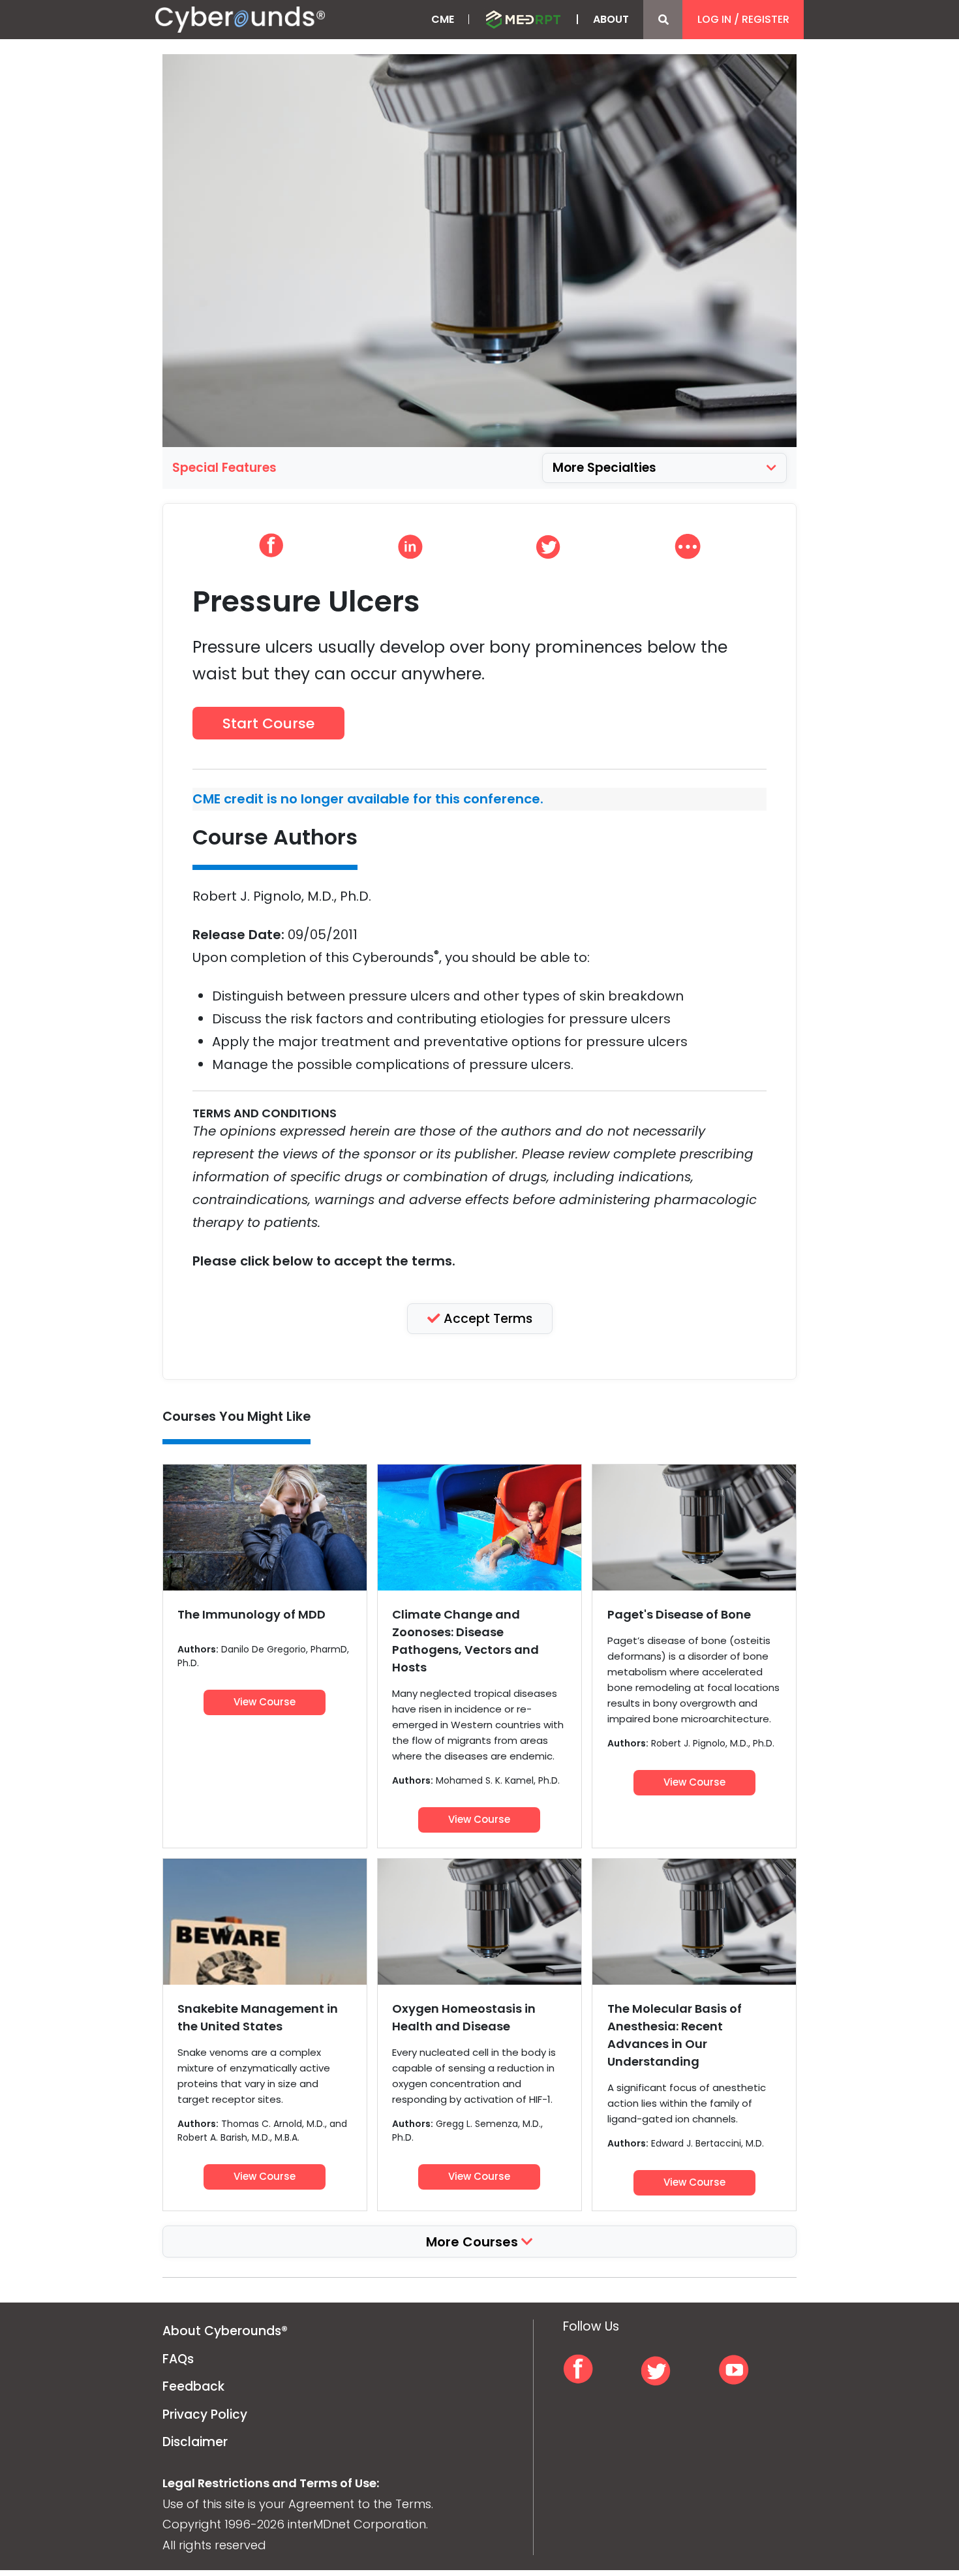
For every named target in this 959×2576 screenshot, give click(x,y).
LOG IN (714, 19)
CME (443, 19)
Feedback (193, 2386)
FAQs (178, 2359)
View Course (265, 1702)
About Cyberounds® (225, 2331)
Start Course (268, 723)
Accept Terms (486, 1319)
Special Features (224, 468)
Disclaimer (195, 2442)
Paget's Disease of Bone (679, 1614)
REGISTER (766, 19)
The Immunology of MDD (251, 1614)
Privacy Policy (205, 2414)
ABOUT (611, 19)
